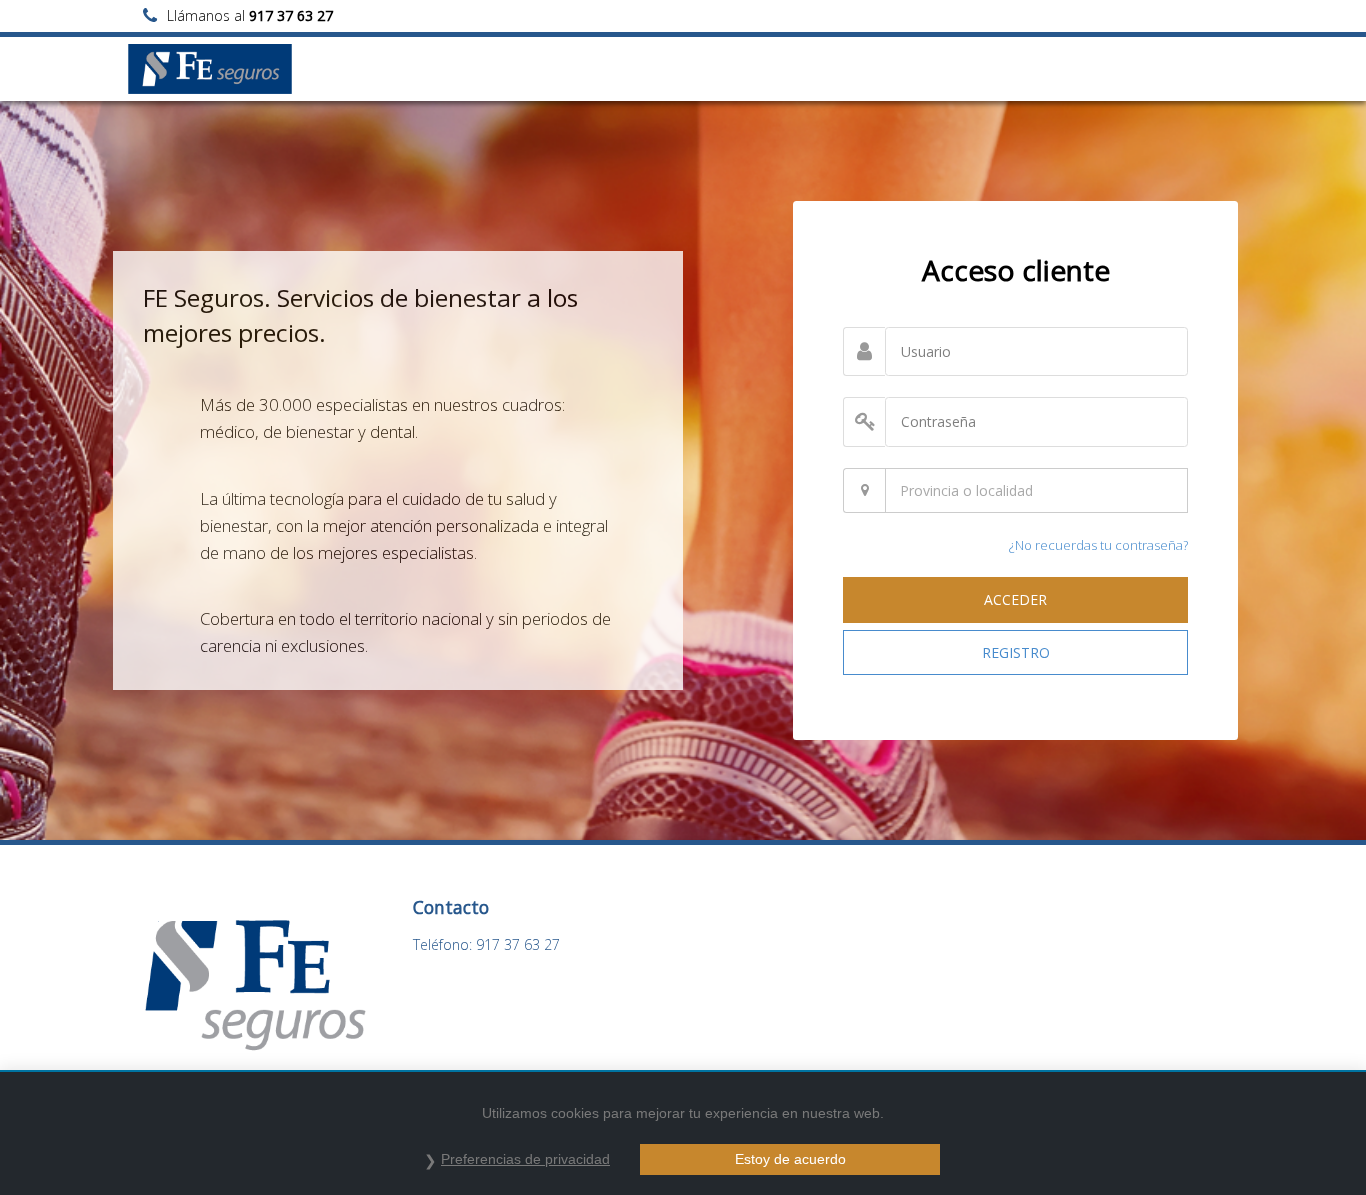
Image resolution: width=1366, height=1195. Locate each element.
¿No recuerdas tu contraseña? (1098, 545)
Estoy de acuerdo (790, 1159)
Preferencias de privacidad (525, 1159)
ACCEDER (1015, 599)
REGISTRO (1016, 652)
